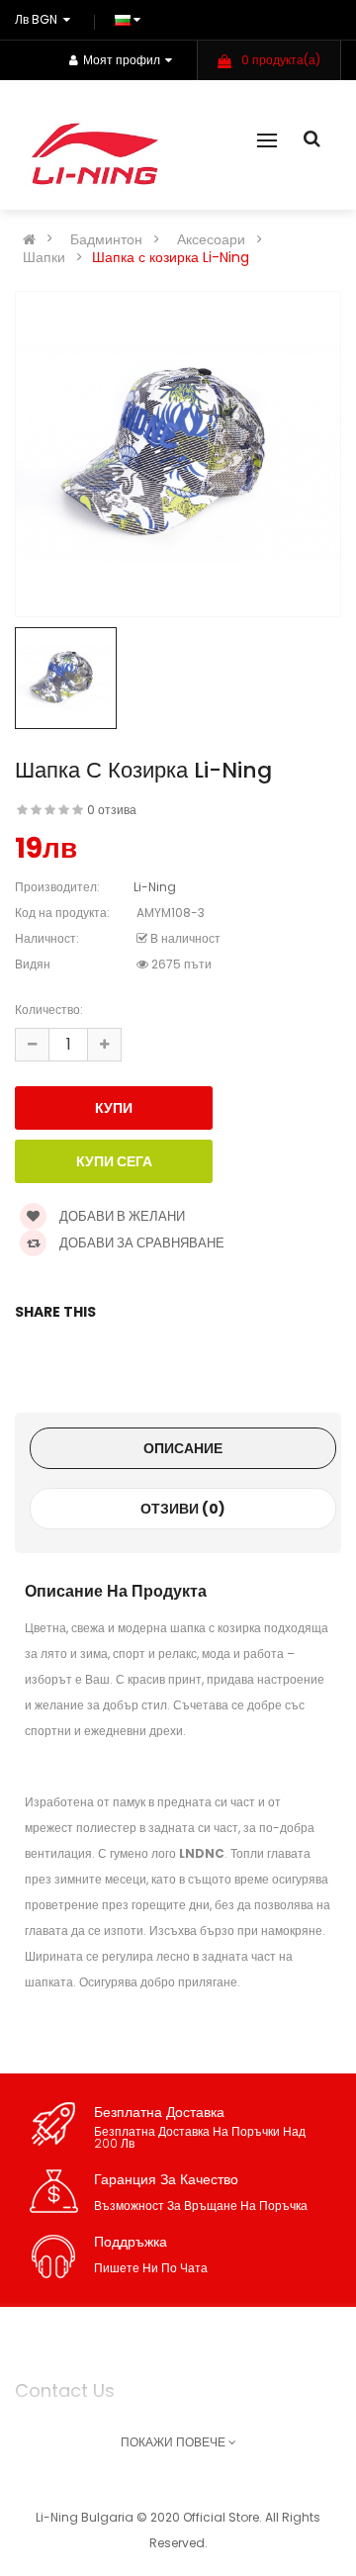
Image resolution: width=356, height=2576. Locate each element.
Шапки (44, 257)
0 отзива (112, 810)
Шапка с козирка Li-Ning (171, 257)
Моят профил (122, 60)
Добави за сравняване (140, 1243)
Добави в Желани (121, 1216)
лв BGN (39, 19)
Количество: (49, 1010)
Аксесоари (211, 239)
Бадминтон (106, 239)
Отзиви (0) (183, 1509)
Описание (183, 1448)
